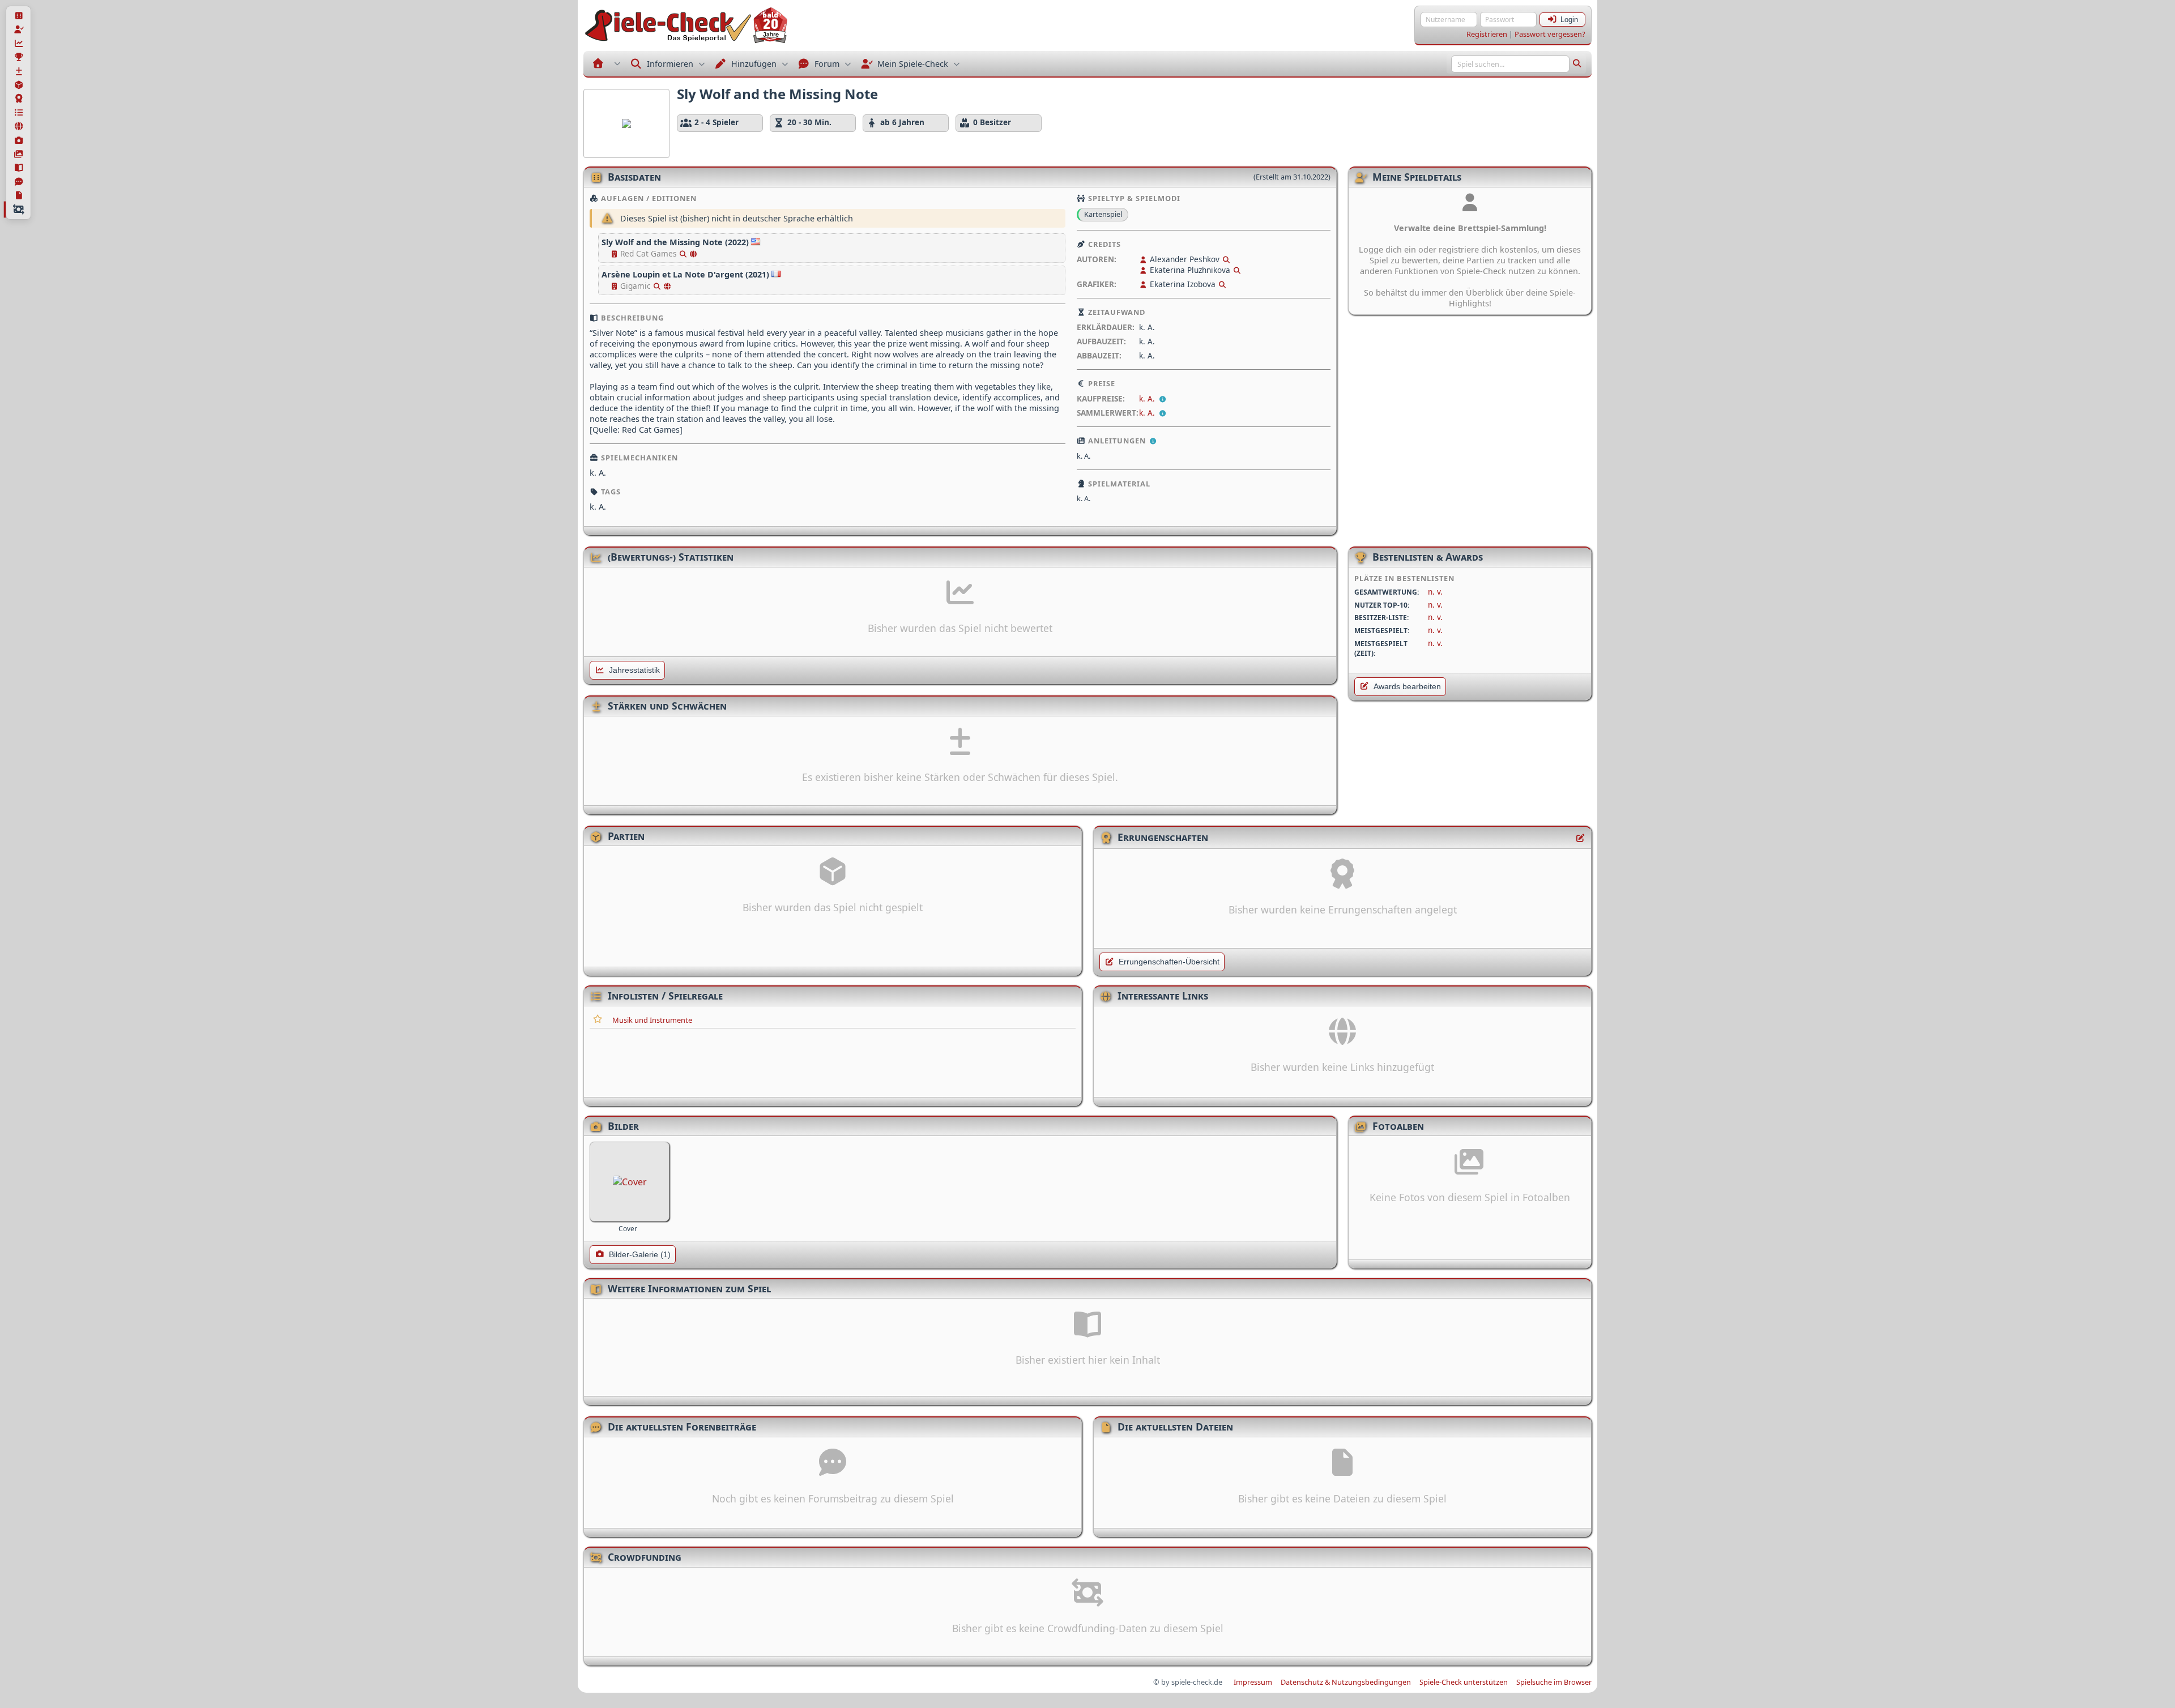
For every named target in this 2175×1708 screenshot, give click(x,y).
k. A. (1148, 398)
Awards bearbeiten (1407, 687)
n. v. (1435, 592)
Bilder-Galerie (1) (640, 1255)
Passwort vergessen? (1550, 34)
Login (1569, 20)
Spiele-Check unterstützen (1464, 1682)
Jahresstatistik (634, 670)
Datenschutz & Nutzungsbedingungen (1346, 1682)
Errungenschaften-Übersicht (1169, 962)
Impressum (1253, 1682)
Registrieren (1487, 34)
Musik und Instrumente (652, 1020)
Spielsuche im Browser (1554, 1682)
